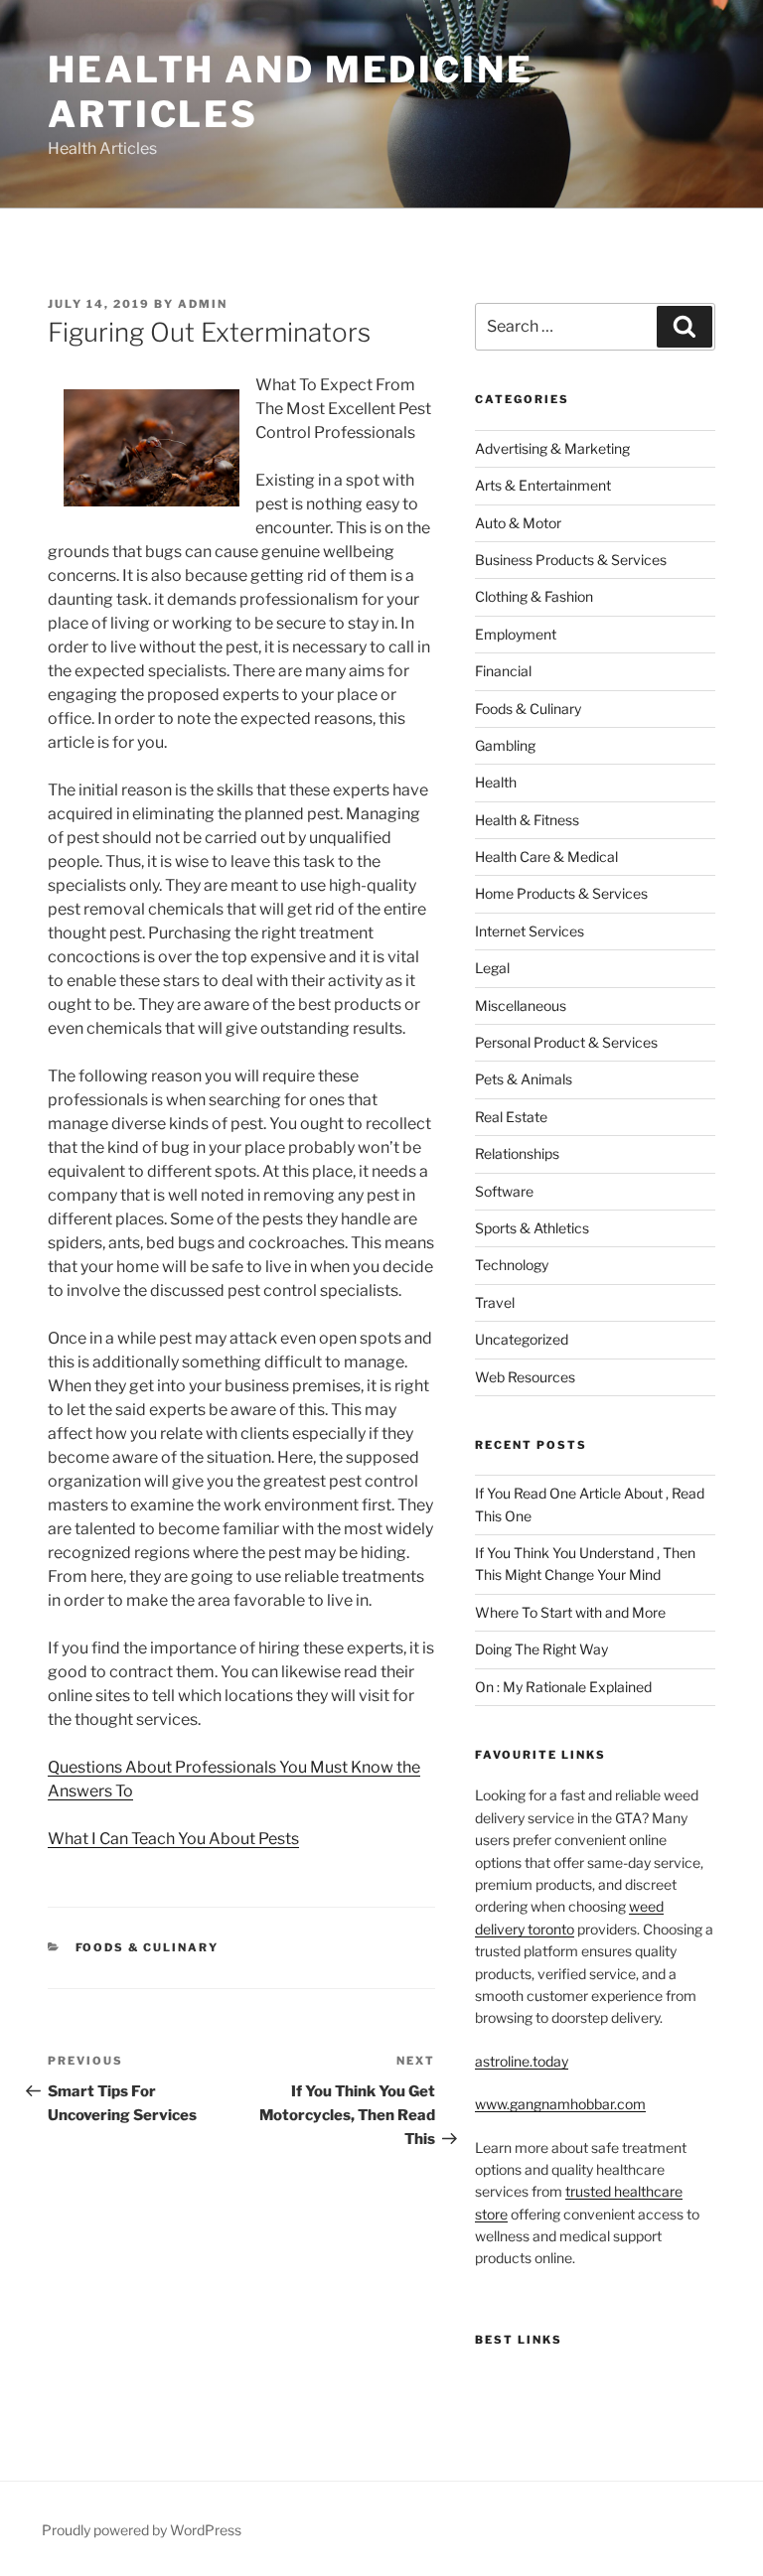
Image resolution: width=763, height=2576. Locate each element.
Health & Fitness (527, 820)
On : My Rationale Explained (563, 1687)
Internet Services (530, 931)
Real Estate (511, 1117)
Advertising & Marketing (552, 448)
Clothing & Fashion (534, 596)
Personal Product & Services (566, 1042)
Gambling (505, 745)
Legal (492, 968)
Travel (495, 1302)
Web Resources (525, 1377)
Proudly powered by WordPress (142, 2530)
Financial (503, 671)
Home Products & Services (561, 893)
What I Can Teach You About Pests (173, 1839)
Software (504, 1191)
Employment (516, 634)
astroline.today (522, 2061)
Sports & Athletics (532, 1228)
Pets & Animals (524, 1079)
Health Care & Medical (546, 857)
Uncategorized (522, 1339)
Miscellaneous (521, 1005)
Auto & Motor (518, 523)
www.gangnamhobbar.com (560, 2104)
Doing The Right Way (541, 1649)
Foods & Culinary (148, 1947)
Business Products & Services (571, 560)
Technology (512, 1265)
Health (496, 782)
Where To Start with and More (570, 1612)
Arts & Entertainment (543, 485)
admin (203, 304)
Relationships (517, 1153)
